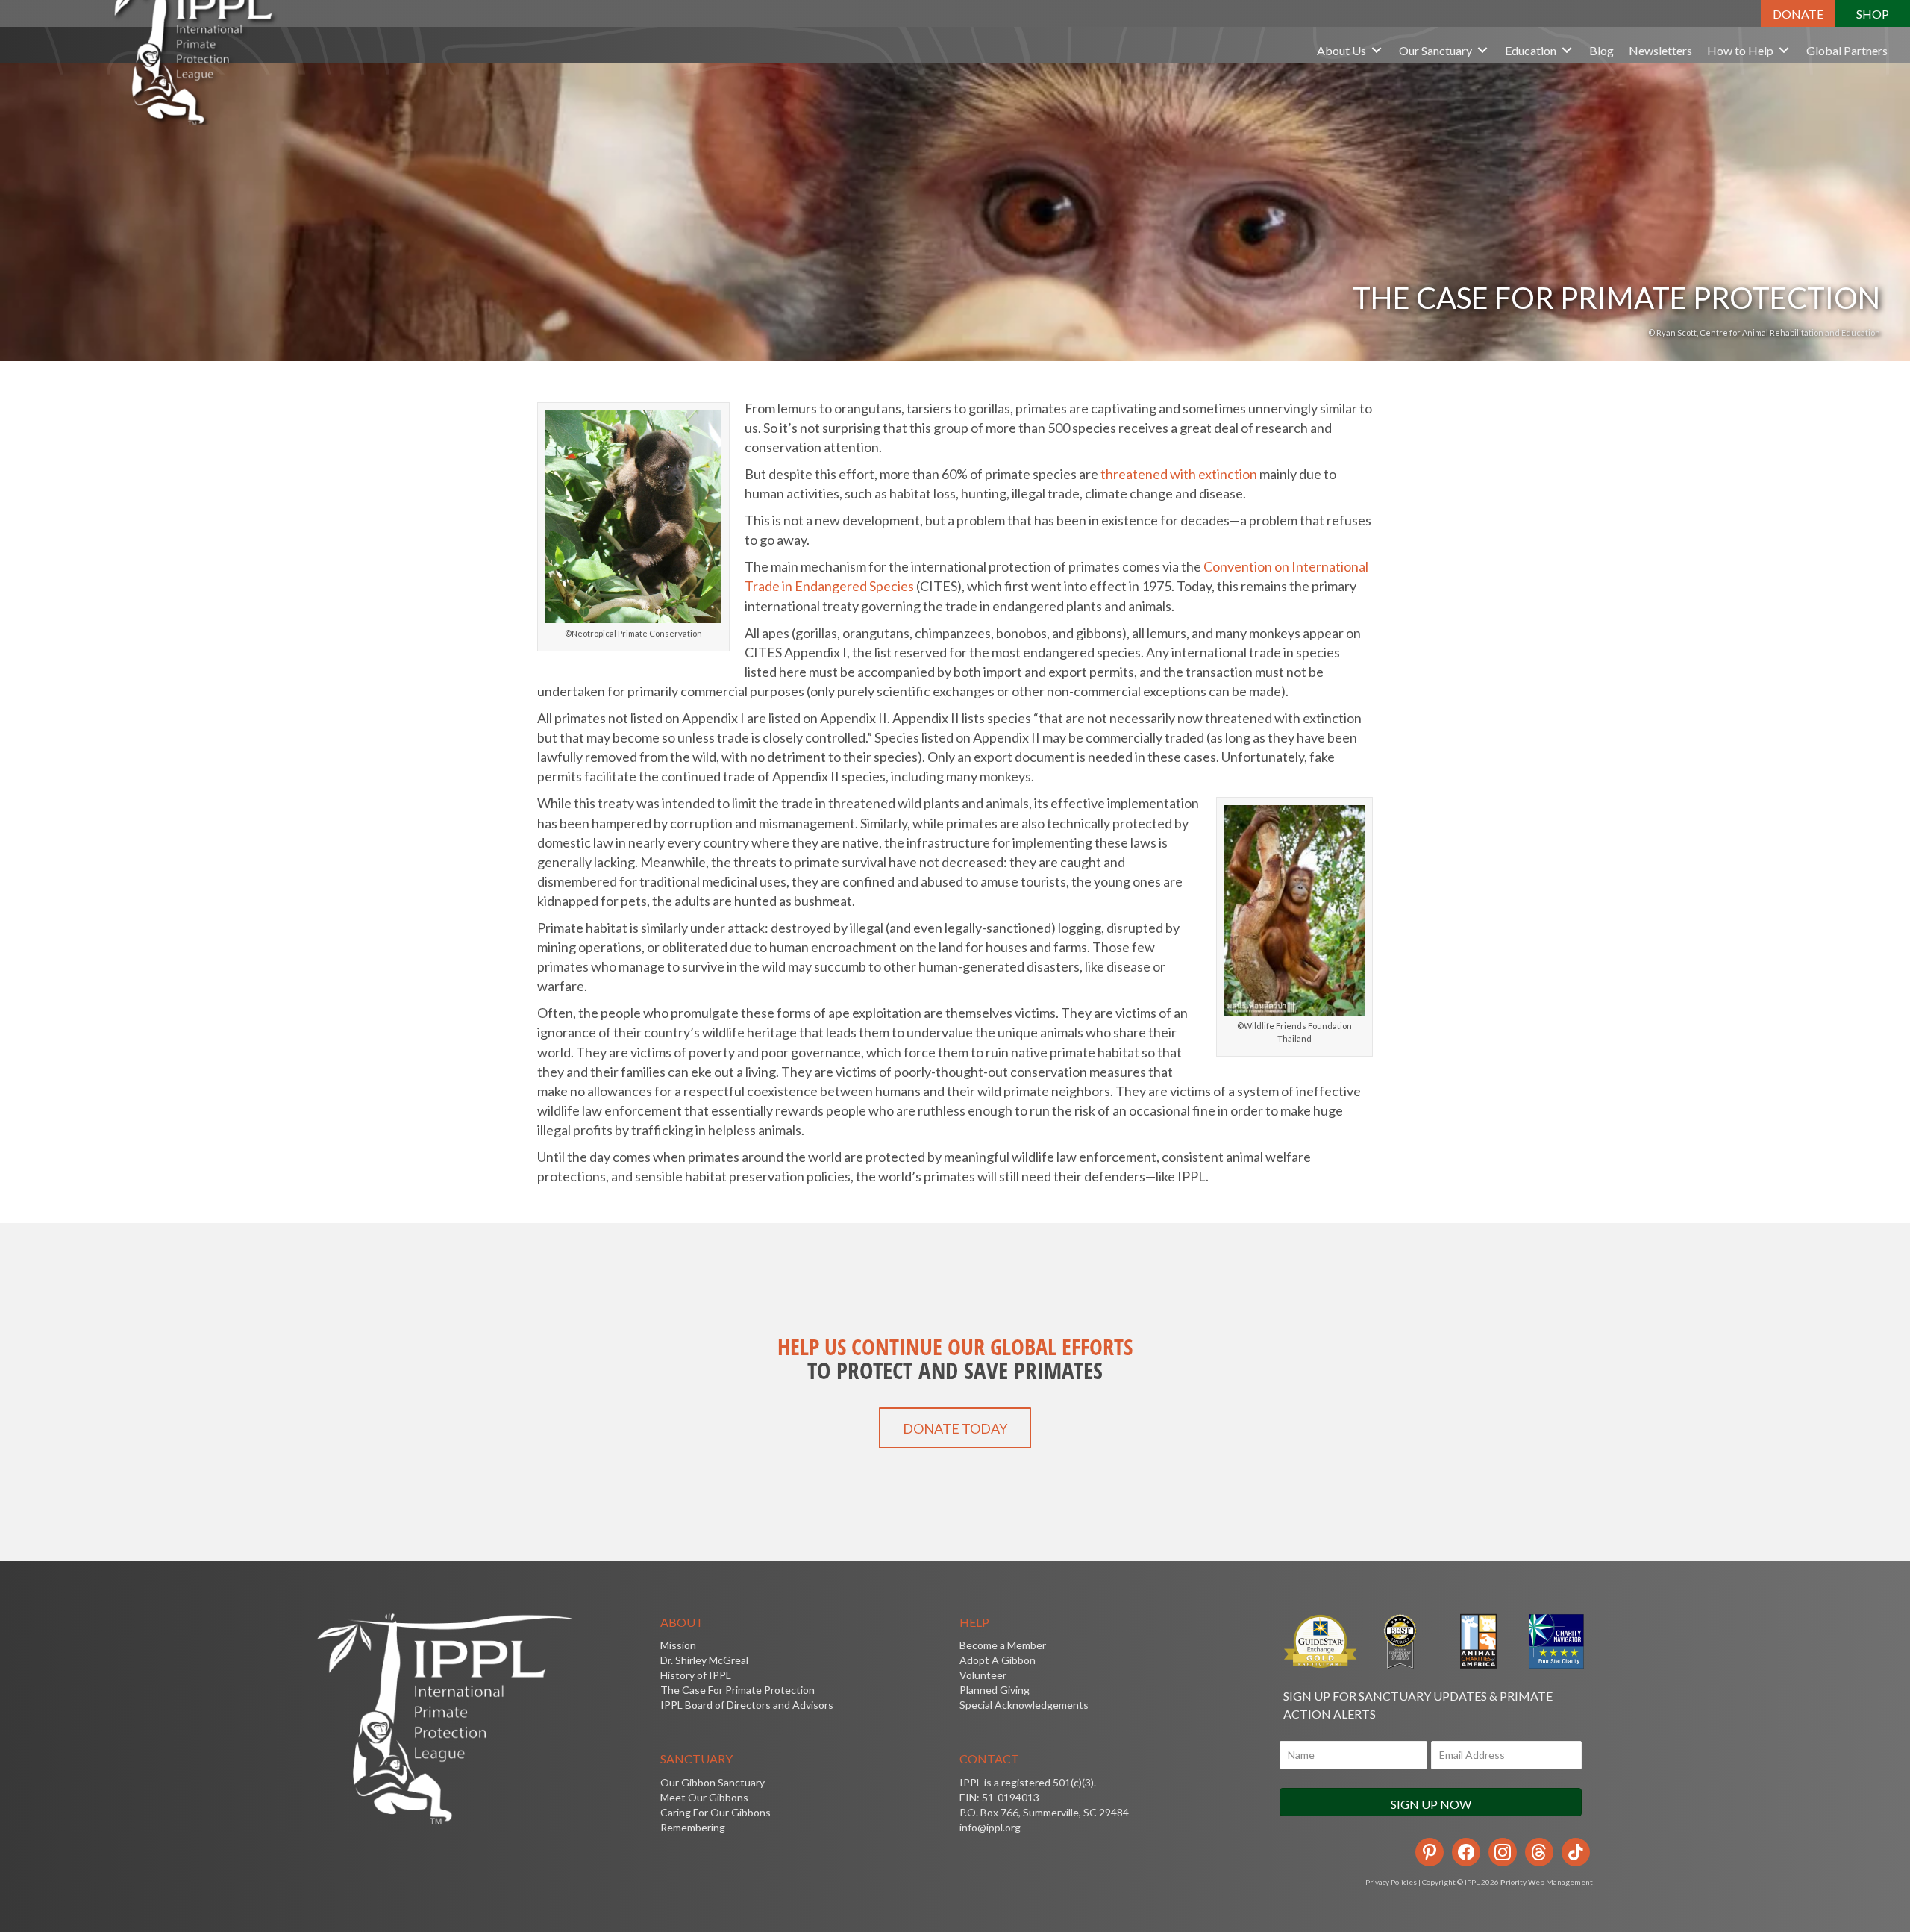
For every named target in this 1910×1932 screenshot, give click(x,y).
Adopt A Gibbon (998, 1660)
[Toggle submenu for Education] (1567, 50)
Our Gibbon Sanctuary (713, 1782)
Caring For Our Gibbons (716, 1812)
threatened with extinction (1179, 474)
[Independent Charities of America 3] (1399, 1641)
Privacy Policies (1391, 1882)
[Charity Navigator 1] (1555, 1641)
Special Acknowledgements (1024, 1705)
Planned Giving (995, 1690)
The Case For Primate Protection (738, 1690)
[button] (1798, 13)
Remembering (693, 1827)
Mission (678, 1645)
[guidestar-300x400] (1321, 1641)
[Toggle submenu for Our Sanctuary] (1482, 50)
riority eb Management (1547, 1882)
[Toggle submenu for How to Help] (1784, 50)
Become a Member (1003, 1645)
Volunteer (983, 1675)
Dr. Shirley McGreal (704, 1660)
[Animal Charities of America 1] (1477, 1641)
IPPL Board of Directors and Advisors (747, 1705)
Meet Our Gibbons (704, 1797)
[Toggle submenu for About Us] (1377, 50)
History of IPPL (696, 1675)
